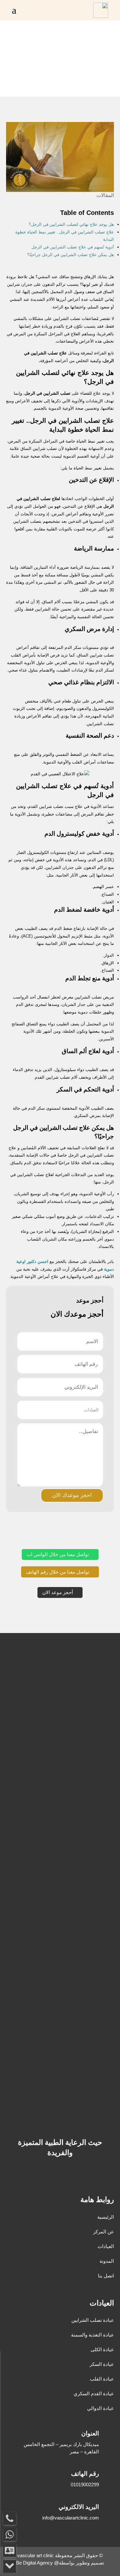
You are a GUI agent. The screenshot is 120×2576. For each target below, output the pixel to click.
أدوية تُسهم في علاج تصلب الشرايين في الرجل (73, 247)
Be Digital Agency (34, 2563)
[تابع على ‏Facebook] (74, 2176)
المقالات (105, 195)
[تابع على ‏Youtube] (61, 2176)
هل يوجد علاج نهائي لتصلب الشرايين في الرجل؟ (71, 224)
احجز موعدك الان (72, 1495)
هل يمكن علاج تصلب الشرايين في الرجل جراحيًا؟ (71, 255)
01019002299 (85, 2485)
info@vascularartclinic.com (71, 2518)
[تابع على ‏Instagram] (49, 2176)
